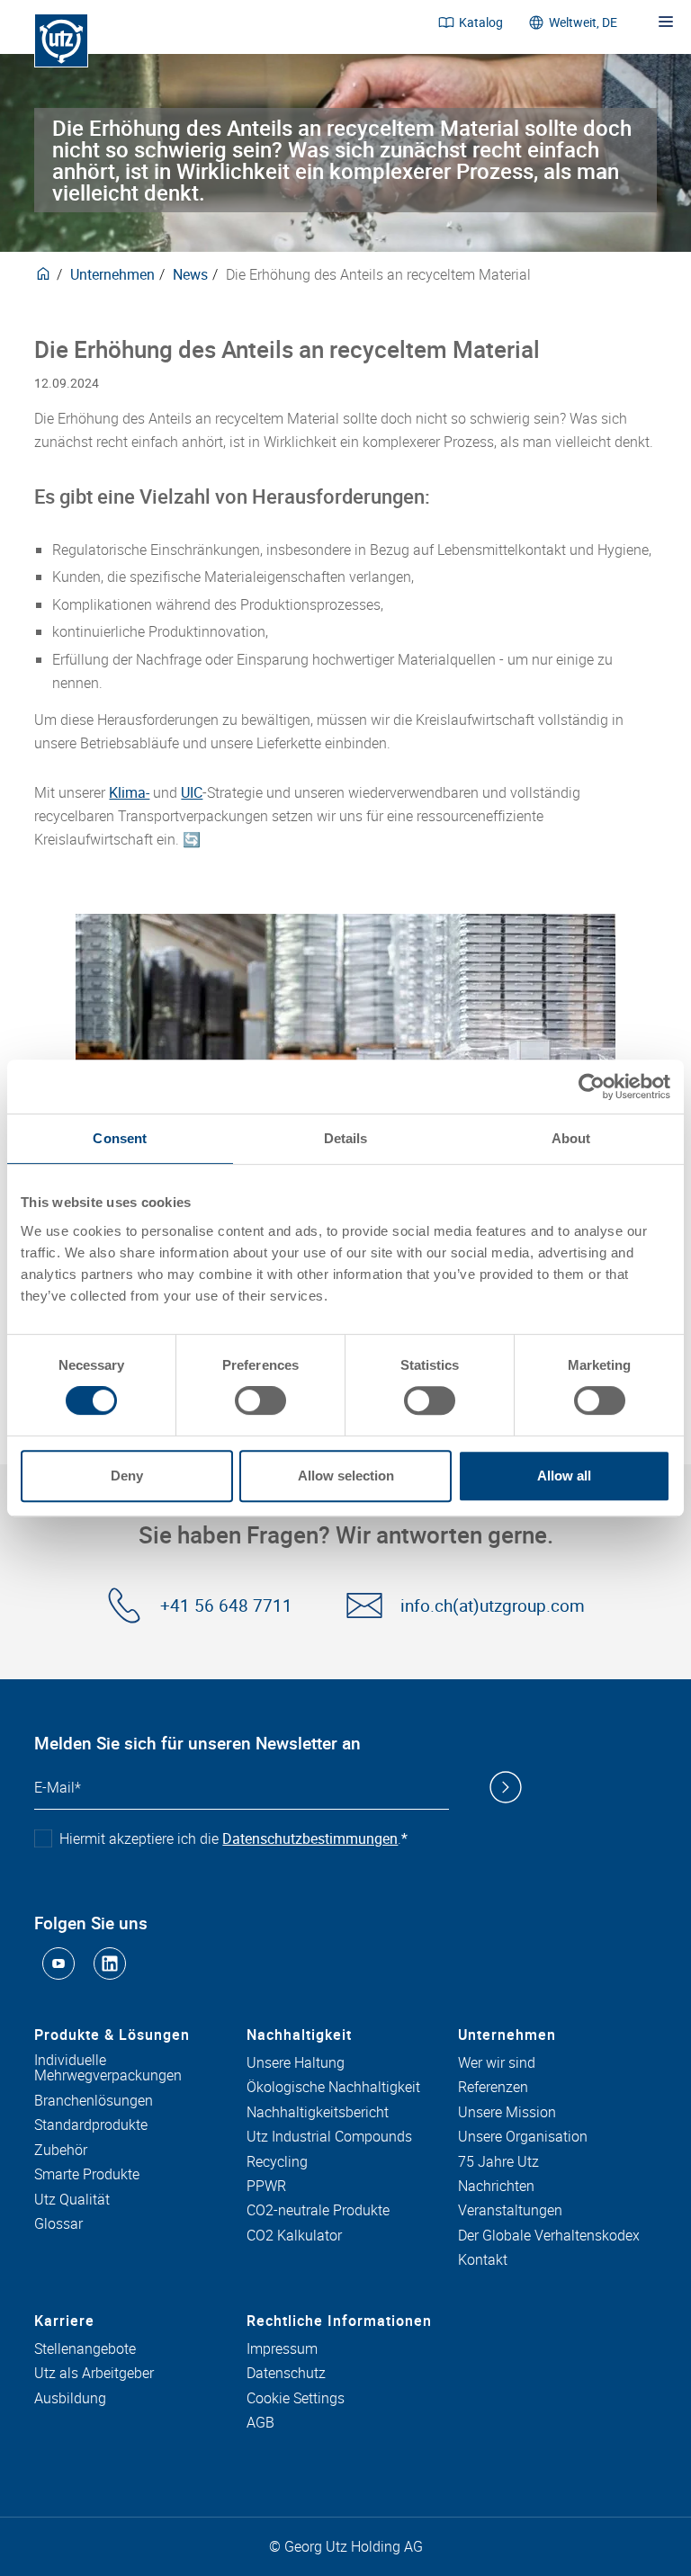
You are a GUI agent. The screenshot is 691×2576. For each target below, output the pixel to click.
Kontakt (483, 2260)
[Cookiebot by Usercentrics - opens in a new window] (592, 1087)
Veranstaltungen (510, 2211)
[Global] (43, 274)
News (190, 274)
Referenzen (493, 2088)
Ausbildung (70, 2399)
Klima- (129, 792)
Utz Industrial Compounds (329, 2137)
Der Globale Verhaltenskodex (549, 2236)
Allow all (564, 1476)
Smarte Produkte (87, 2175)
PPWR (266, 2187)
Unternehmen (112, 274)
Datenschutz (286, 2374)
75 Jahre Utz (498, 2162)
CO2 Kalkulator (294, 2236)
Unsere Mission (507, 2113)
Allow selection (346, 1476)
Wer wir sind (497, 2063)
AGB (260, 2423)
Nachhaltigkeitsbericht (318, 2113)
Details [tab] (346, 1138)
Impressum (282, 2349)
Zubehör (61, 2151)
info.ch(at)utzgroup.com (493, 1606)
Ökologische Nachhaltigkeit (333, 2088)
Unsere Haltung (296, 2063)
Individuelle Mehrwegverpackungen (108, 2068)
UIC (192, 792)
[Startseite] (61, 40)
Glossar (58, 2224)
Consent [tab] (120, 1138)
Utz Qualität (72, 2200)
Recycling (277, 2162)
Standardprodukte (91, 2125)
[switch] (260, 1400)
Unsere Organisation (523, 2137)
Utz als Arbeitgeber (94, 2374)
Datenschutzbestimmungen (310, 1838)
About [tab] (571, 1138)
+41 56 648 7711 (226, 1606)
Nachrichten (496, 2187)
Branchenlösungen (94, 2101)
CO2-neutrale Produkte (318, 2211)
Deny (127, 1476)
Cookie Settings (296, 2399)
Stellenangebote (85, 2349)
